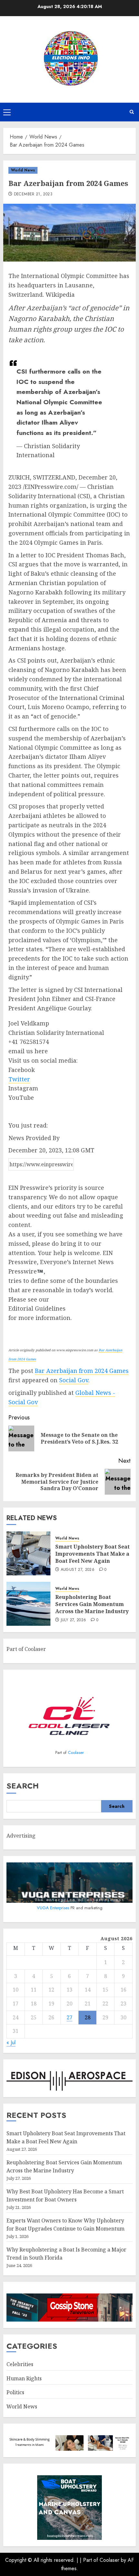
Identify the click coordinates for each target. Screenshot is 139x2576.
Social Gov (74, 1380)
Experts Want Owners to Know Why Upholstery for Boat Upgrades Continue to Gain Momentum (65, 2225)
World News (23, 170)
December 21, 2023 (33, 194)
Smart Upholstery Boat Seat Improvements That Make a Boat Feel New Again (92, 1554)
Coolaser (76, 1752)
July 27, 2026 (74, 1620)
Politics (15, 2392)
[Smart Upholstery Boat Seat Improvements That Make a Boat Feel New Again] (28, 1553)
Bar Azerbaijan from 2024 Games (82, 1371)
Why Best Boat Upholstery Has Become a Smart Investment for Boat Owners (65, 2196)
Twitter (19, 1079)
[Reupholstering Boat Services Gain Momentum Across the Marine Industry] (28, 1604)
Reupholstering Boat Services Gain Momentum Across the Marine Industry (92, 1604)
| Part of (90, 2560)
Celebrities (20, 2364)
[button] (7, 112)
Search (23, 1786)
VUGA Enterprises (54, 1908)
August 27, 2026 (78, 1570)
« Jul (11, 2042)
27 (69, 2017)
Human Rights (24, 2378)
